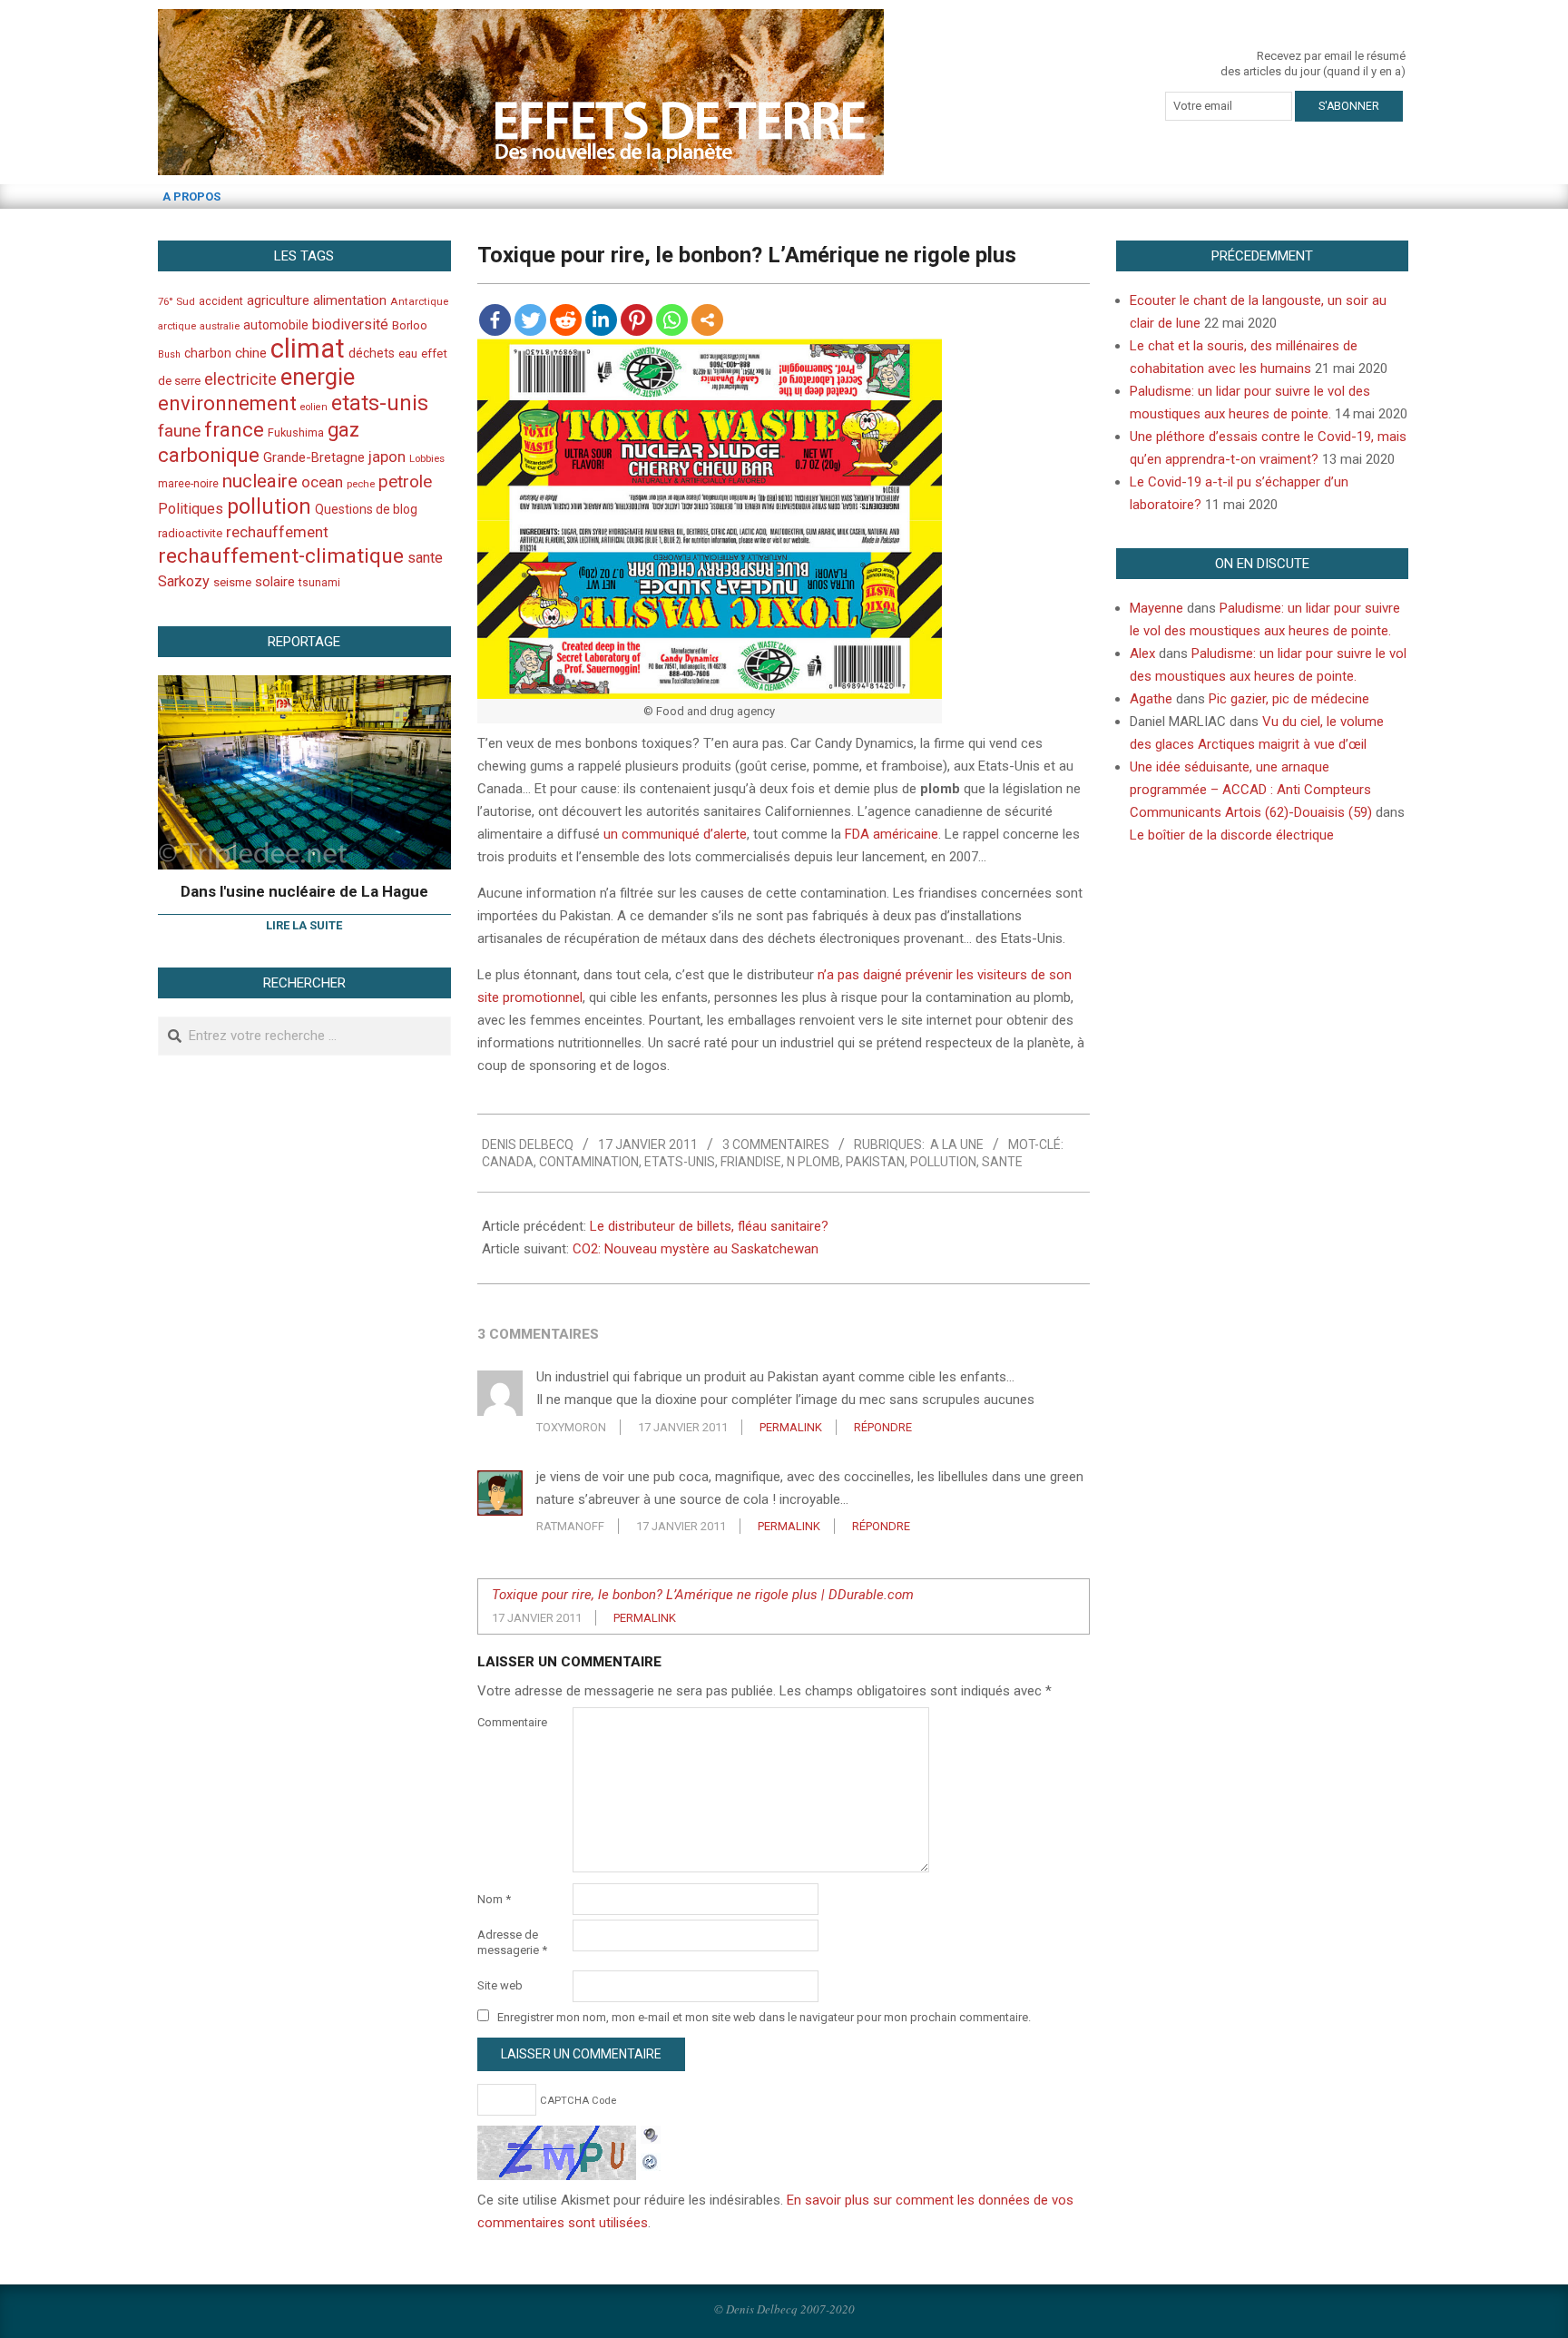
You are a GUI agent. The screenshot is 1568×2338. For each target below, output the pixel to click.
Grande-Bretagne (314, 457)
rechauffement (277, 532)
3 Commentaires (776, 1144)
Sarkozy (184, 581)
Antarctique (419, 301)
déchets (372, 353)
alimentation (350, 300)
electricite (240, 379)
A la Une (957, 1144)
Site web (500, 1985)
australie (220, 326)
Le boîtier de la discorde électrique (1232, 835)
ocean (322, 482)
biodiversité (350, 324)
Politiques (191, 509)
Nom (494, 1899)
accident (221, 301)
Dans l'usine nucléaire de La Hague (304, 891)
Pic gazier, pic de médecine (1289, 699)
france (234, 429)
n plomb (813, 1162)
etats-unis (680, 1162)
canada (508, 1162)
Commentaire (512, 1722)
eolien (314, 407)
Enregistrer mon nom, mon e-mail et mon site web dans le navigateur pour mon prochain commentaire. (764, 2017)
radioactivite (190, 533)
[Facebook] (495, 320)
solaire (275, 582)
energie (318, 377)
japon (387, 457)
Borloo (410, 325)
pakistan (875, 1162)
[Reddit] (566, 320)
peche (361, 484)
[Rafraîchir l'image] (651, 2159)
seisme (232, 582)
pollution (943, 1162)
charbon (208, 353)
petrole (405, 481)
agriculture (278, 301)
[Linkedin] (601, 320)
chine (251, 353)
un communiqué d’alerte (675, 834)
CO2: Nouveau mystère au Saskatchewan (696, 1249)
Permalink (791, 1427)
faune (179, 431)
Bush (169, 354)
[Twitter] (530, 320)
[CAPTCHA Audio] (651, 2137)
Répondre (883, 1427)
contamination (589, 1162)
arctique (177, 326)
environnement (227, 403)
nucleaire (260, 481)
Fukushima (296, 432)
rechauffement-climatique (281, 556)
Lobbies (427, 458)
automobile (276, 325)
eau (408, 354)
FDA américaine (892, 834)
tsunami (319, 583)
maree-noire (188, 484)
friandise (751, 1162)
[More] (707, 320)
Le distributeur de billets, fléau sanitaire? (709, 1226)
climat (308, 349)
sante (1002, 1162)
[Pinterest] (637, 320)
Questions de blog (366, 509)
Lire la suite (304, 925)
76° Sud (176, 301)
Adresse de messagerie (512, 1942)
